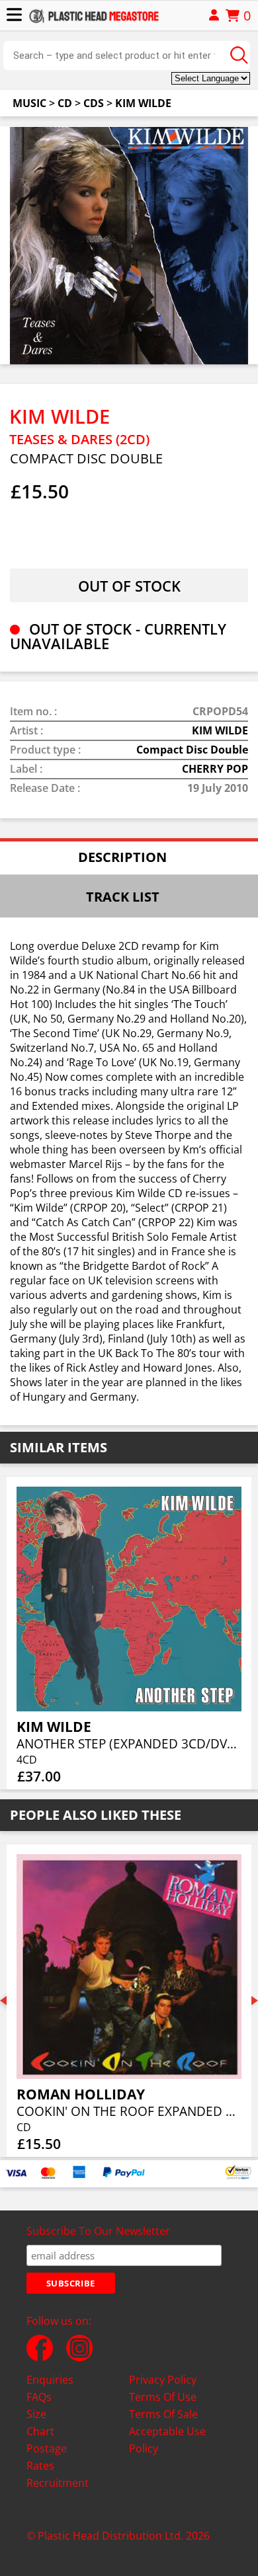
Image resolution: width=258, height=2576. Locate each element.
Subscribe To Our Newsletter (98, 2231)
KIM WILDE (143, 103)
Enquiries (50, 2380)
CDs (94, 103)
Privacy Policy (163, 2380)
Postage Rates (47, 2457)
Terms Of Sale (163, 2414)
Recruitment (58, 2483)
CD (65, 103)
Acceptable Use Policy (167, 2440)
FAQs (39, 2397)
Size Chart (40, 2423)
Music (29, 103)
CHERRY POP (215, 769)
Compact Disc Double (192, 750)
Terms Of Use (163, 2397)
